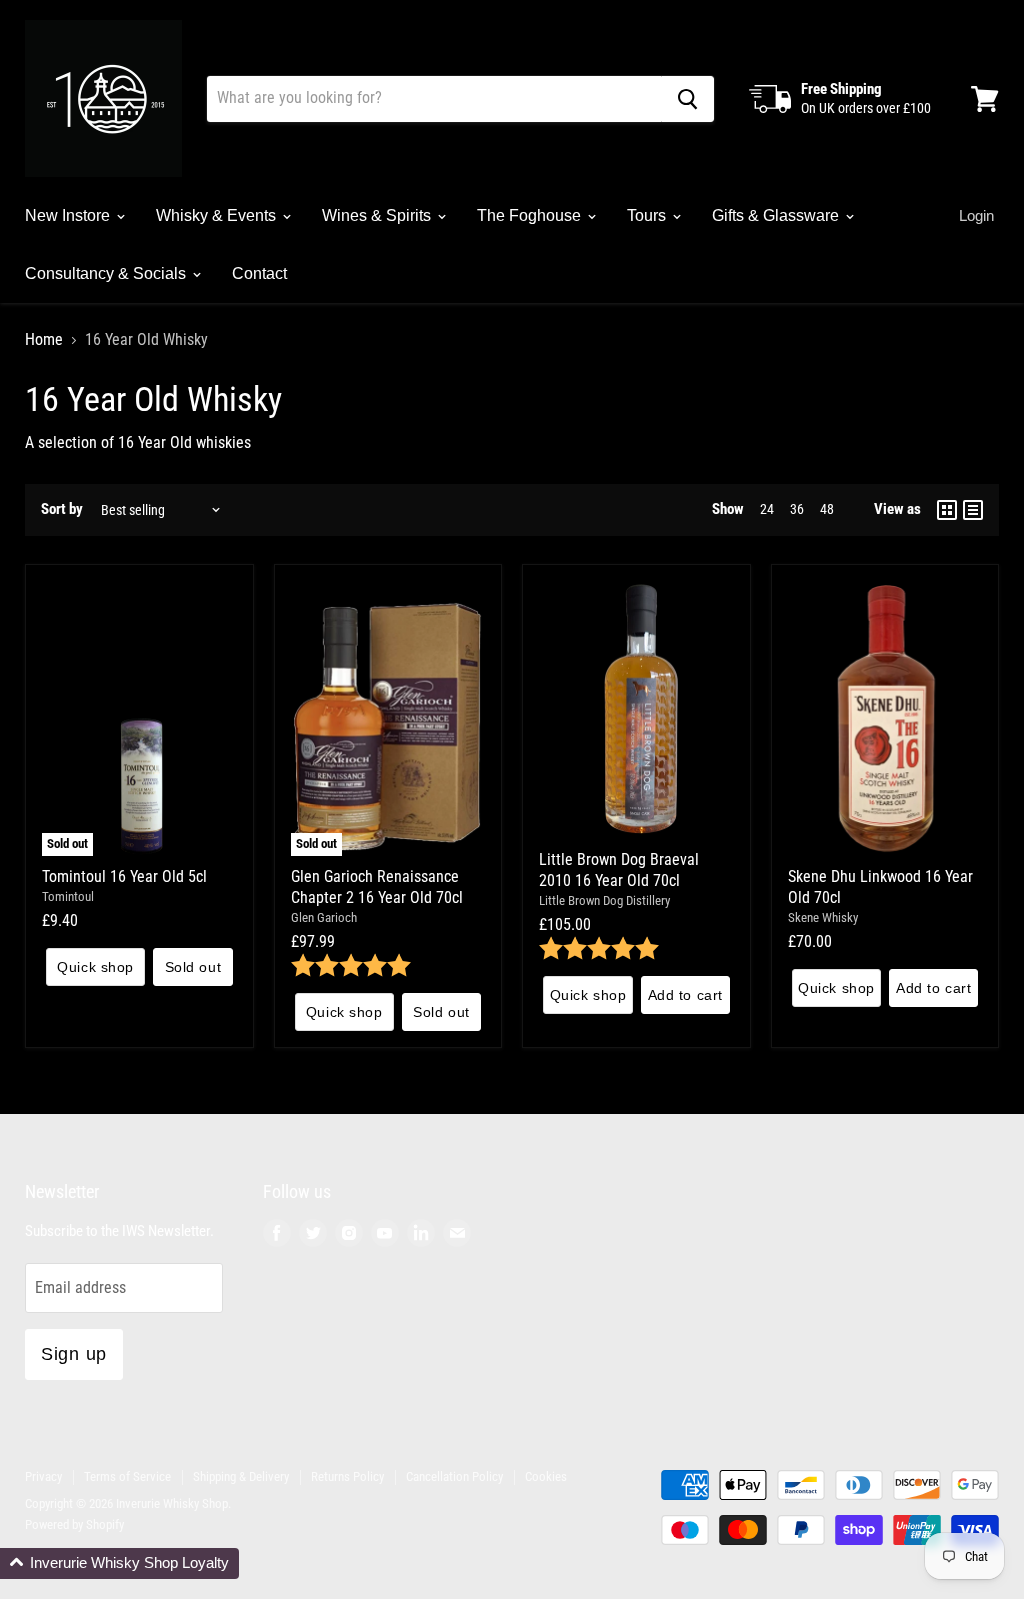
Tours (648, 215)
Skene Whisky (823, 917)
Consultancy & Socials (107, 273)
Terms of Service (127, 1476)
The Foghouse (531, 215)
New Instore (69, 215)
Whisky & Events (218, 215)
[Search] (687, 99)
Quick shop (95, 967)
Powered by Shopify (74, 1524)
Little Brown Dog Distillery (604, 900)
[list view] (973, 510)
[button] (119, 1563)
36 (797, 509)
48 (827, 509)
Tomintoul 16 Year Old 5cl (124, 876)
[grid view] (947, 510)
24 (767, 509)
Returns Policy (347, 1476)
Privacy (43, 1476)
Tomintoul (68, 896)
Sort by (62, 509)
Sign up (74, 1354)
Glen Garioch (324, 917)
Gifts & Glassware (777, 215)
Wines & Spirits (378, 215)
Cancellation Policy (454, 1476)
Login (976, 215)
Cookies (546, 1476)
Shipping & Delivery (241, 1476)
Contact (259, 273)
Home (44, 340)
